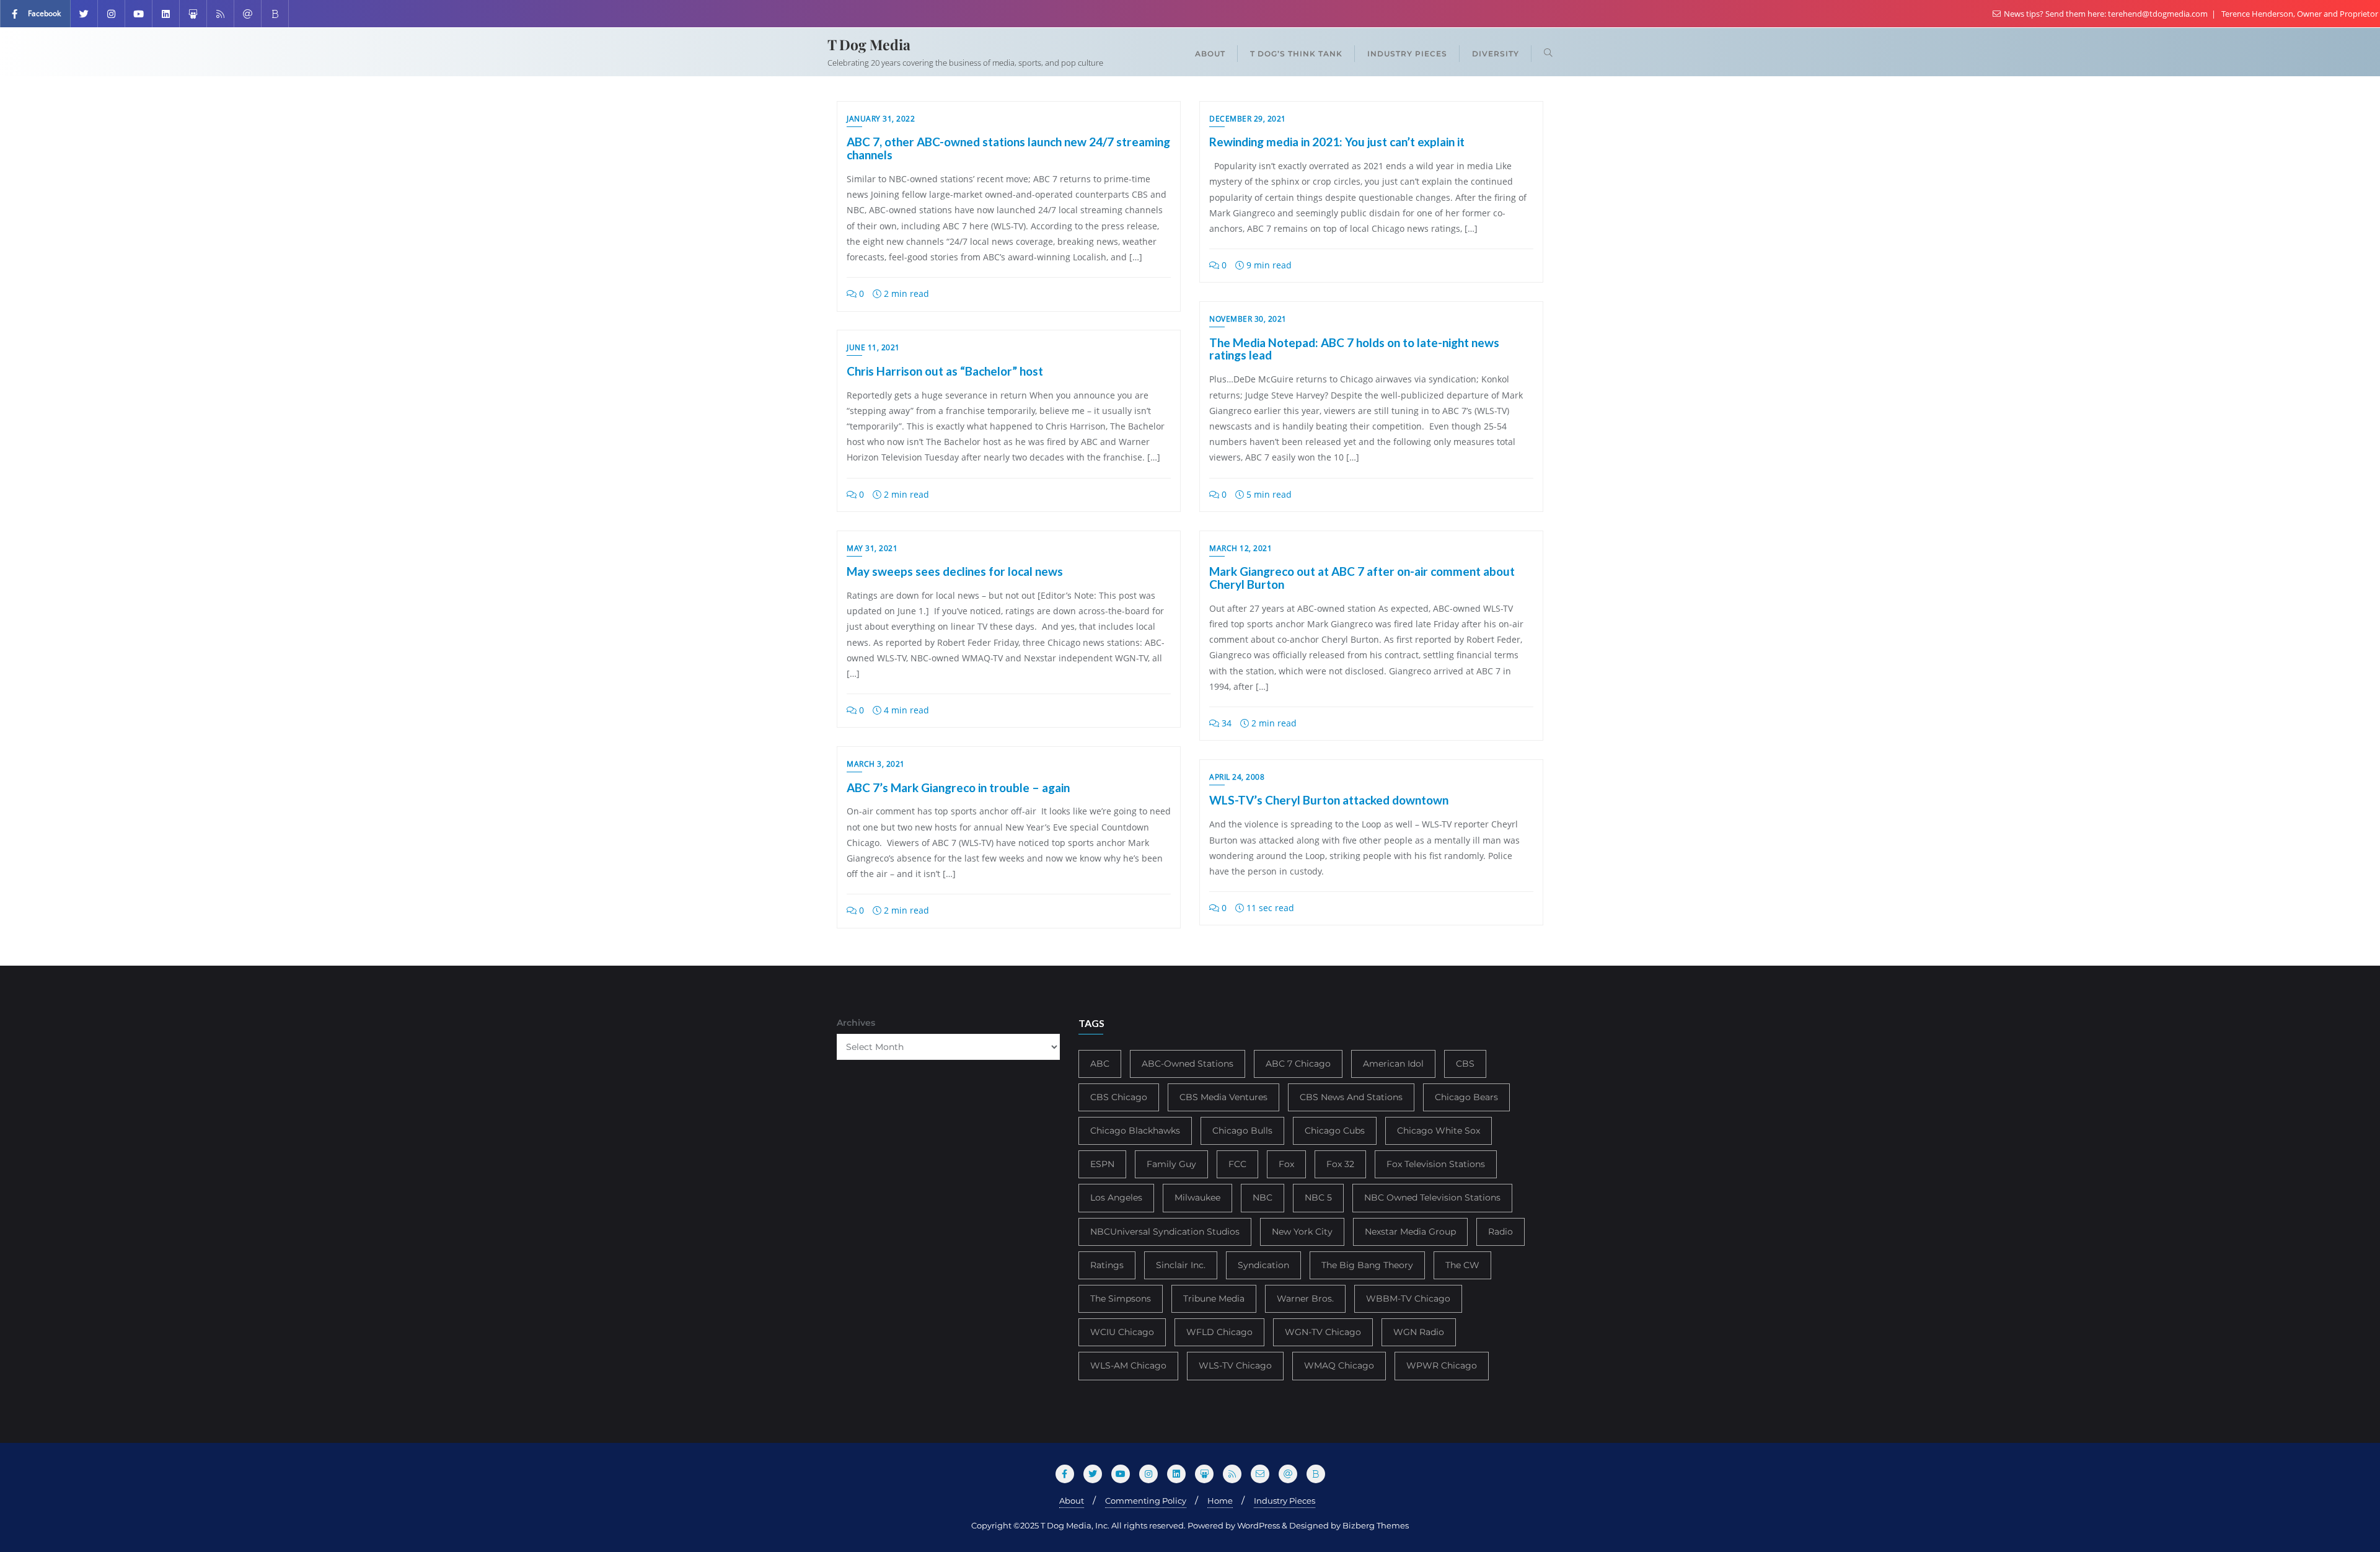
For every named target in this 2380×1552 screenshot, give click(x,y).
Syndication (1263, 1265)
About (1072, 1501)
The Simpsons (1121, 1298)
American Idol (1393, 1064)
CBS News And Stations (1351, 1097)
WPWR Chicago (1442, 1365)
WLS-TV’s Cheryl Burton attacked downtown (1329, 800)
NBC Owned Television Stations (1432, 1197)
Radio (1501, 1232)
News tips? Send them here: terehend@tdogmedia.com (2106, 14)
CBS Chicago (1119, 1097)
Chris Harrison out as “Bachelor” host (945, 371)
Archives (856, 1023)
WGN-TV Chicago (1323, 1332)
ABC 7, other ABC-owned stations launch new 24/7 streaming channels (1008, 148)
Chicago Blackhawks (1135, 1131)
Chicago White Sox (1439, 1131)
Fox (1286, 1164)
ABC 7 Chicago (1298, 1064)
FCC (1237, 1164)
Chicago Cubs (1335, 1131)
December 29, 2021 (1248, 119)
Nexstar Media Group (1410, 1232)
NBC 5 (1318, 1197)
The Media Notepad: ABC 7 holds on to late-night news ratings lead (1354, 349)
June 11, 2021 (873, 347)
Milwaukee (1197, 1197)
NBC (1263, 1197)
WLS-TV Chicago (1235, 1365)
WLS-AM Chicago (1128, 1365)
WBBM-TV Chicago (1408, 1298)
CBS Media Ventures (1223, 1097)
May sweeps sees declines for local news (955, 571)
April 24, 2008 (1237, 777)
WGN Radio (1419, 1332)
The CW (1462, 1265)
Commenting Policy (1146, 1501)
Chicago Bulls (1242, 1131)
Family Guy (1171, 1164)
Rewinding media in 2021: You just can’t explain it (1337, 142)
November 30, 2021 (1248, 319)
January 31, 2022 (881, 119)
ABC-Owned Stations (1188, 1064)
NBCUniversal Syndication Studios (1165, 1232)
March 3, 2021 (876, 764)
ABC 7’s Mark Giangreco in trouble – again (958, 787)
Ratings (1107, 1265)
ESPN (1102, 1164)
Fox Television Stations (1436, 1164)
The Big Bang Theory (1367, 1265)
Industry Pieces (1285, 1501)
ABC (1100, 1064)
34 (1225, 723)
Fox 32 (1340, 1164)
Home (1220, 1501)
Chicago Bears (1466, 1097)
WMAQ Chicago (1339, 1365)
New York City (1302, 1232)
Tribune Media (1214, 1298)
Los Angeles (1116, 1197)
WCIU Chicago (1122, 1332)
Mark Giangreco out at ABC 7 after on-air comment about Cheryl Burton (1362, 578)
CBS (1465, 1064)
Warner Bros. (1305, 1298)
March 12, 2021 (1241, 548)
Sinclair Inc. (1181, 1265)
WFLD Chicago (1219, 1332)
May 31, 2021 (872, 548)
